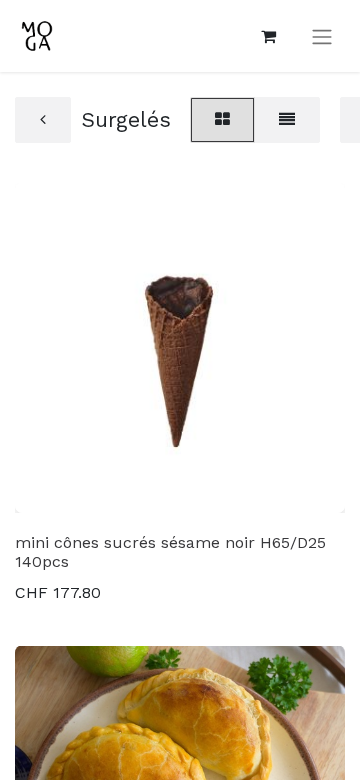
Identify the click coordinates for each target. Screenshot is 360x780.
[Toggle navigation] (322, 36)
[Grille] (222, 120)
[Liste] (287, 120)
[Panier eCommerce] (268, 36)
